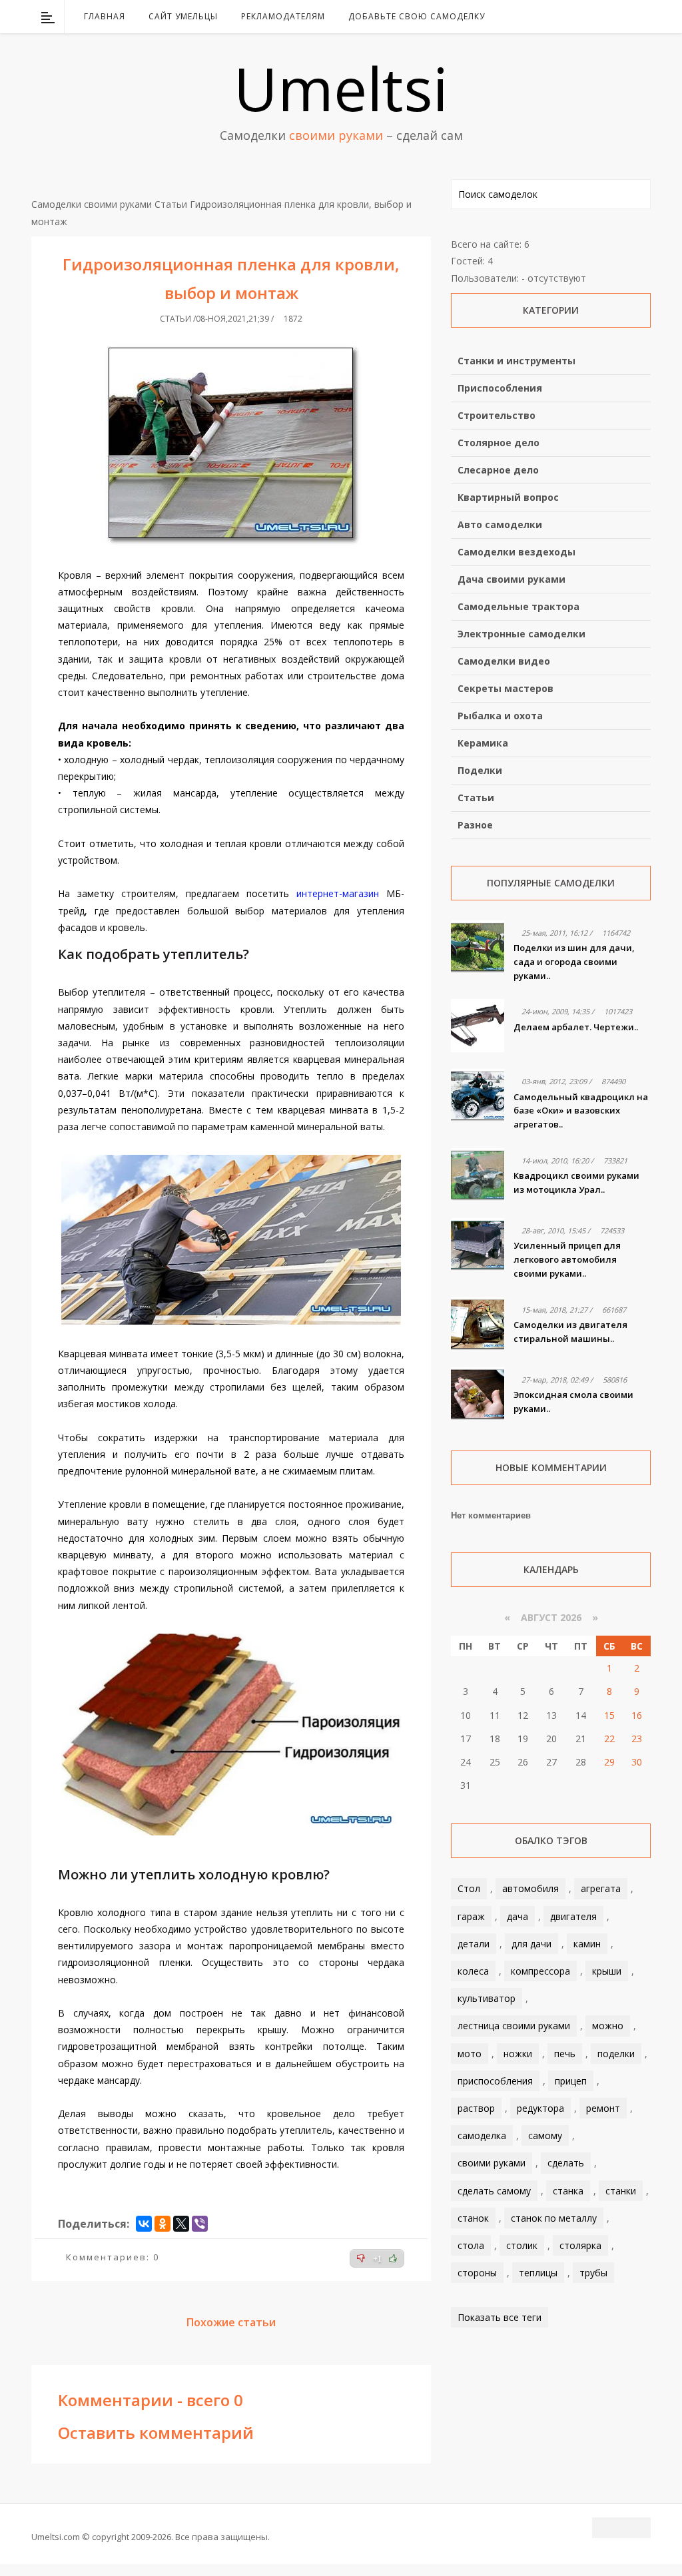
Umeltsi (341, 88)
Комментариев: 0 (113, 2257)
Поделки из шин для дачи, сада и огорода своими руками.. (574, 962)
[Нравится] (393, 2258)
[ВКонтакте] (572, 17)
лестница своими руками (514, 2026)
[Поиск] (642, 17)
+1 (377, 2259)
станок (473, 2218)
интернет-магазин (338, 893)
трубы (593, 2273)
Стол (469, 1888)
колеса (473, 1971)
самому (545, 2135)
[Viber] (200, 2224)
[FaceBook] (589, 17)
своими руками (492, 2163)
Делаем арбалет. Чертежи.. (576, 1027)
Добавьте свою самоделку (417, 16)
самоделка (482, 2135)
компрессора (540, 1971)
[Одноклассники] (163, 2224)
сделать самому (494, 2191)
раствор (476, 2108)
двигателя (573, 1916)
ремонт (603, 2108)
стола (471, 2245)
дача (517, 1916)
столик (522, 2245)
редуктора (540, 2108)
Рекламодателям (283, 16)
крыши (607, 1971)
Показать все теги (500, 2317)
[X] (181, 2224)
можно (608, 2026)
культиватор (487, 1998)
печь (565, 2054)
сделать (566, 2163)
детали (474, 1944)
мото (470, 2054)
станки (621, 2191)
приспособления (495, 2081)
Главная (105, 16)
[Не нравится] (361, 2258)
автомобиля (530, 1888)
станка (568, 2191)
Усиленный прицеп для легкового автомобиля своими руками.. (567, 1259)
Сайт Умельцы (183, 16)
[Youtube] (607, 17)
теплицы (538, 2273)
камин (587, 1944)
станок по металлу (554, 2218)
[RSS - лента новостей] (624, 17)
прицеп (571, 2081)
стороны (477, 2273)
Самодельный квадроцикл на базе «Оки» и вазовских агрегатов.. (581, 1111)
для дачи (531, 1944)
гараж (471, 1916)
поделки (616, 2054)
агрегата (601, 1888)
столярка (580, 2245)
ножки (518, 2054)
